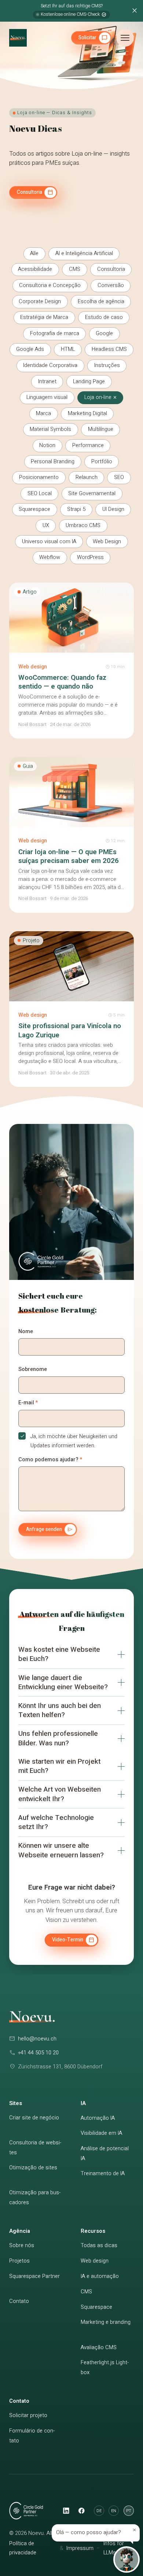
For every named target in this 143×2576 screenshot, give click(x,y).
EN (114, 2511)
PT (129, 2511)
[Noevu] (18, 38)
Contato (19, 2301)
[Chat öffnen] (126, 2559)
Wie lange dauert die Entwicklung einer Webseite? (63, 1682)
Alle (34, 253)
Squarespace (96, 2307)
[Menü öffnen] (125, 38)
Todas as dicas (99, 2245)
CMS (86, 2292)
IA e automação (100, 2276)
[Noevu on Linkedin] (66, 2511)
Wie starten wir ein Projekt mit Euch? (59, 1766)
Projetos (19, 2261)
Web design (95, 2261)
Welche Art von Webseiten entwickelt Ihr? (60, 1794)
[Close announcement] (134, 11)
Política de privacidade (23, 2548)
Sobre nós (22, 2245)
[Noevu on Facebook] (81, 2511)
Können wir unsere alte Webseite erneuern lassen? (61, 1850)
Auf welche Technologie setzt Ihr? (56, 1822)
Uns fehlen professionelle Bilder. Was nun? (58, 1738)
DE (99, 2511)
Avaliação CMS (99, 2348)
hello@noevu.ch (37, 2039)
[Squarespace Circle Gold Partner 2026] (32, 2511)
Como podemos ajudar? (50, 1460)
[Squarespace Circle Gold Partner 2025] (48, 1261)
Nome (26, 1331)
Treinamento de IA (103, 2174)
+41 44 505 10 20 (38, 2053)
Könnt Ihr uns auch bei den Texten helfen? (60, 1710)
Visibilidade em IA (101, 2133)
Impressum (80, 2548)
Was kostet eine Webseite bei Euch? (59, 1654)
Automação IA (98, 2118)
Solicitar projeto (28, 2415)
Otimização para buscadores (35, 2198)
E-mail (28, 1403)
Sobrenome (33, 1369)
